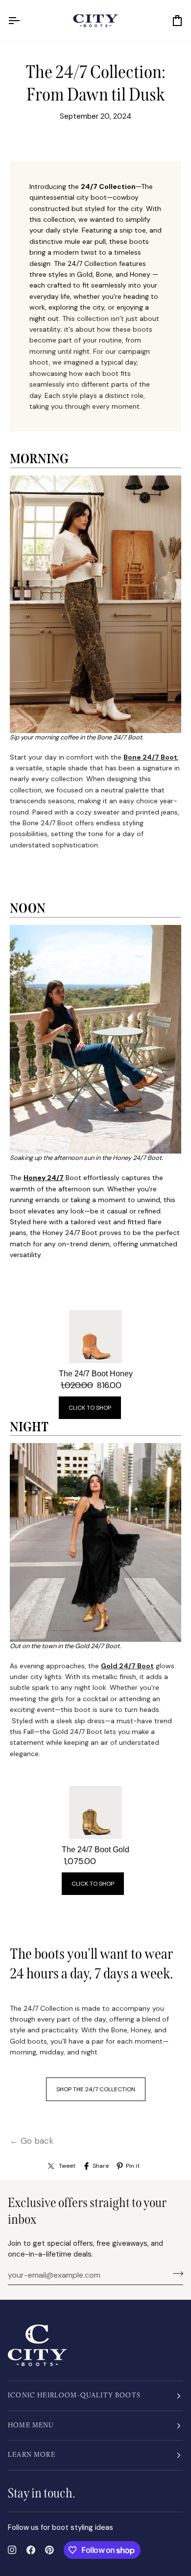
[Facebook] (31, 2550)
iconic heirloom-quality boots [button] (74, 2396)
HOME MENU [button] (31, 2426)
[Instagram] (12, 2550)
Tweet (67, 2166)
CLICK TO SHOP (90, 1408)
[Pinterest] (49, 2550)
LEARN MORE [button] (32, 2455)
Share (101, 2166)
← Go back (32, 2141)
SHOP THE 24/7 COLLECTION (96, 2089)
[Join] (175, 2274)
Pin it (133, 2166)
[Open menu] (23, 20)
